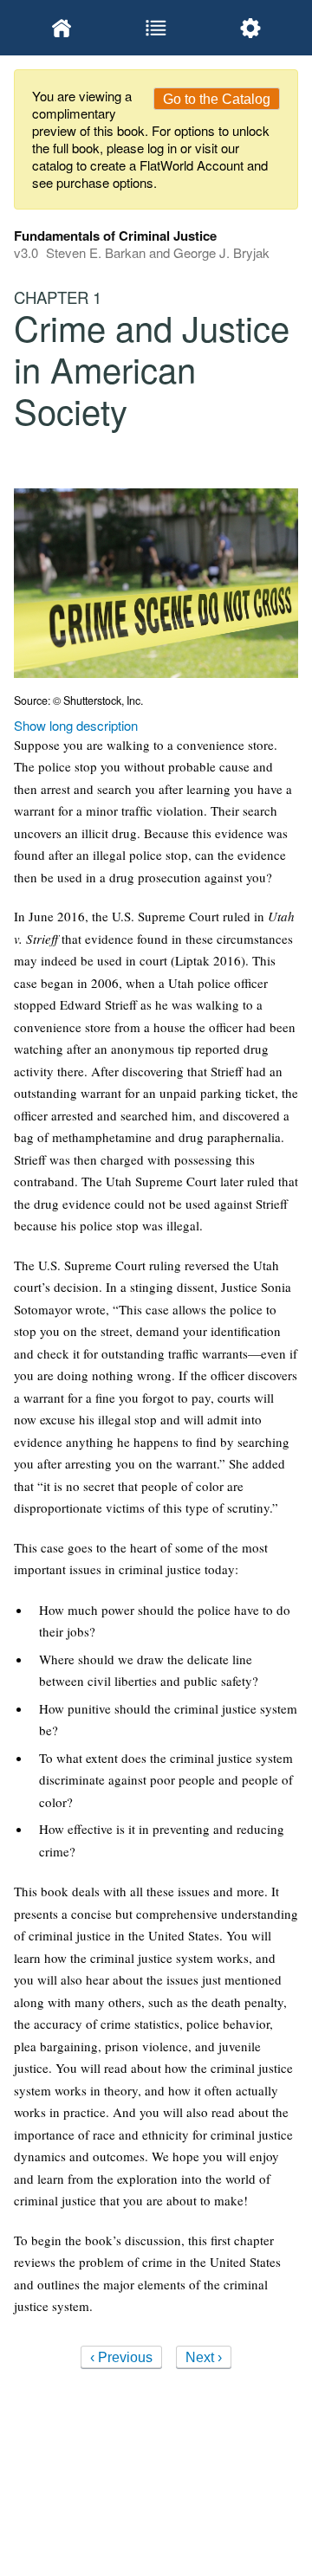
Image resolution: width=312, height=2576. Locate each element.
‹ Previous (121, 2357)
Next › (204, 2357)
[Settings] (251, 28)
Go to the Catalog (217, 99)
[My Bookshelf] (61, 28)
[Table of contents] (156, 28)
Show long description (76, 725)
